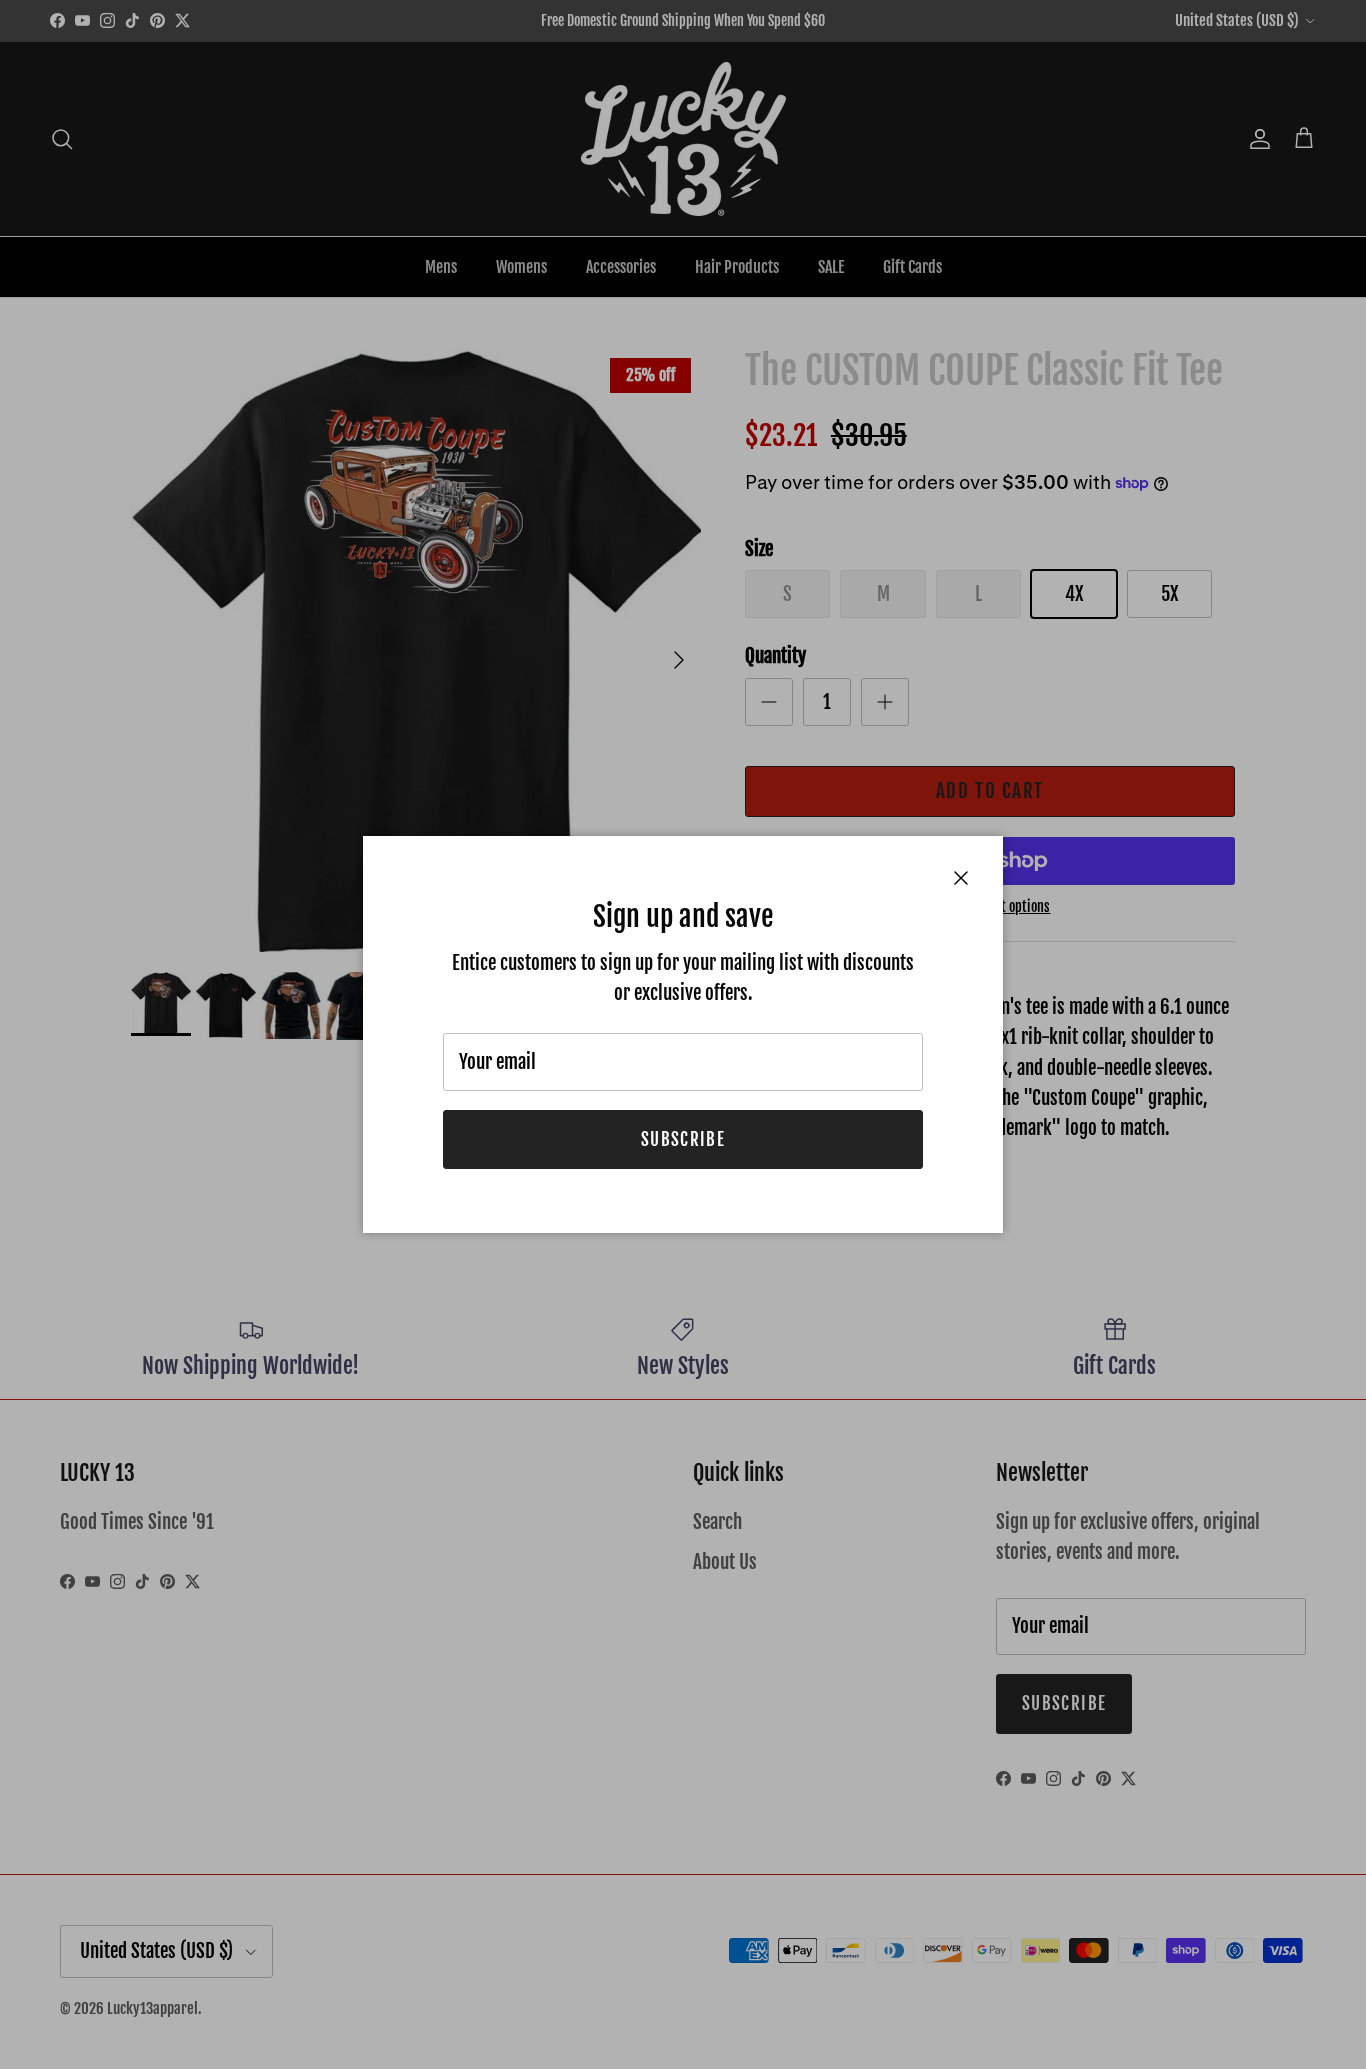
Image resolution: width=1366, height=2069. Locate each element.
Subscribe (683, 1139)
